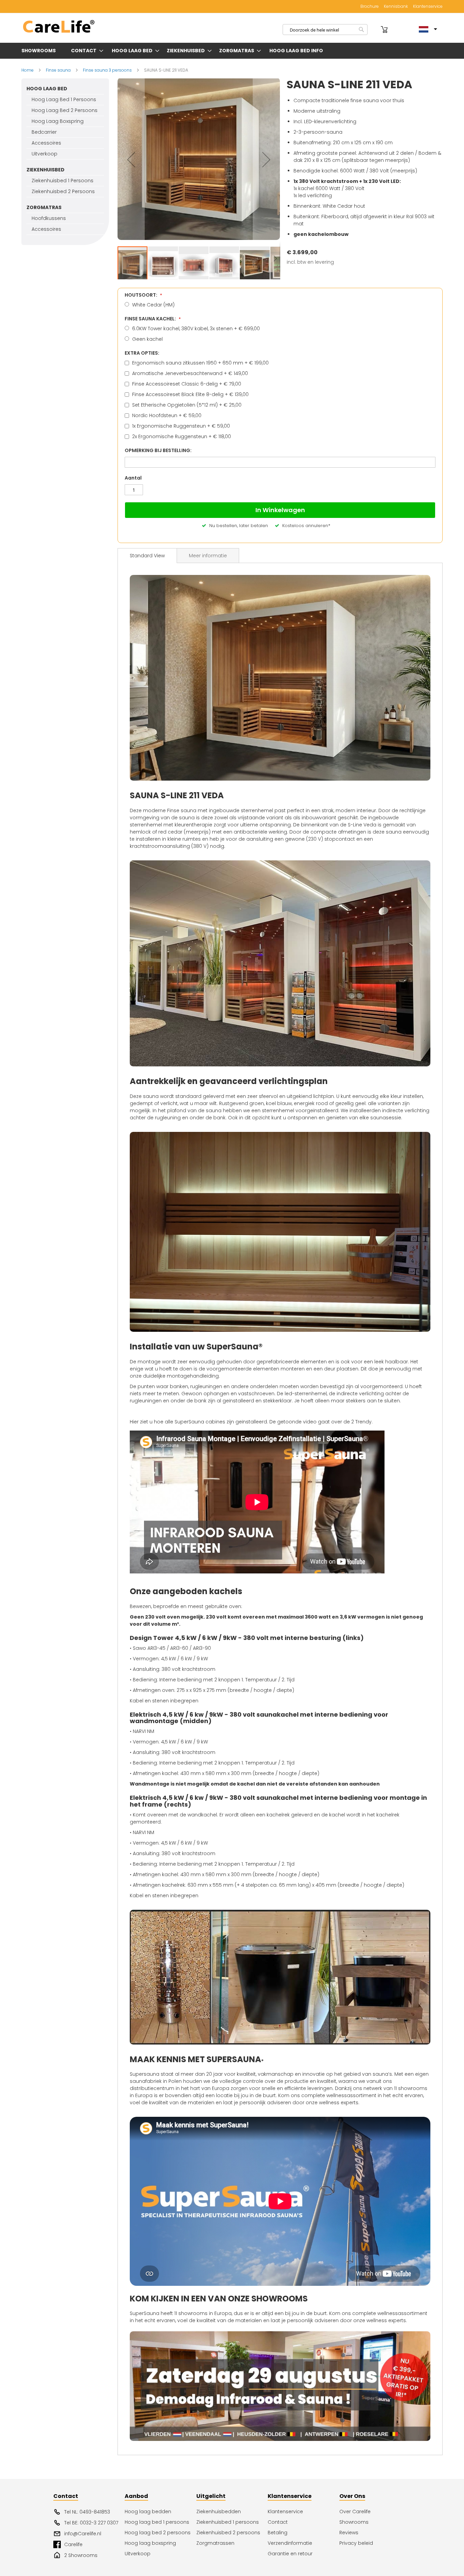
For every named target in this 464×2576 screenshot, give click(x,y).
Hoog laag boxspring (150, 2543)
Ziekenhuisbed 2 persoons (228, 2533)
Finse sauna (59, 70)
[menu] (232, 51)
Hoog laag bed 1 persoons (157, 2522)
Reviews (349, 2533)
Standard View (147, 556)
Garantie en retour (290, 2554)
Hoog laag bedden (148, 2512)
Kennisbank (396, 6)
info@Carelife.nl (83, 2534)
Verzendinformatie (290, 2543)
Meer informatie (208, 556)
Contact (278, 2522)
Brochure (370, 6)
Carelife (73, 2544)
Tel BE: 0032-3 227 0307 (91, 2523)
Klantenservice (428, 6)
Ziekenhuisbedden (219, 2512)
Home (28, 70)
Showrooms (354, 2522)
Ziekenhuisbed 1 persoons (228, 2522)
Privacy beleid (356, 2543)
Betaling (278, 2533)
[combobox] (325, 30)
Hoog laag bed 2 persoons (158, 2533)
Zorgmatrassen (215, 2543)
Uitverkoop (138, 2554)
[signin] (375, 30)
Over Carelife (355, 2512)
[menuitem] (40, 51)
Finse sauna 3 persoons (108, 70)
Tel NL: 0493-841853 (87, 2512)
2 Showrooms (81, 2555)
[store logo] (59, 27)
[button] (131, 160)
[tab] (147, 556)
